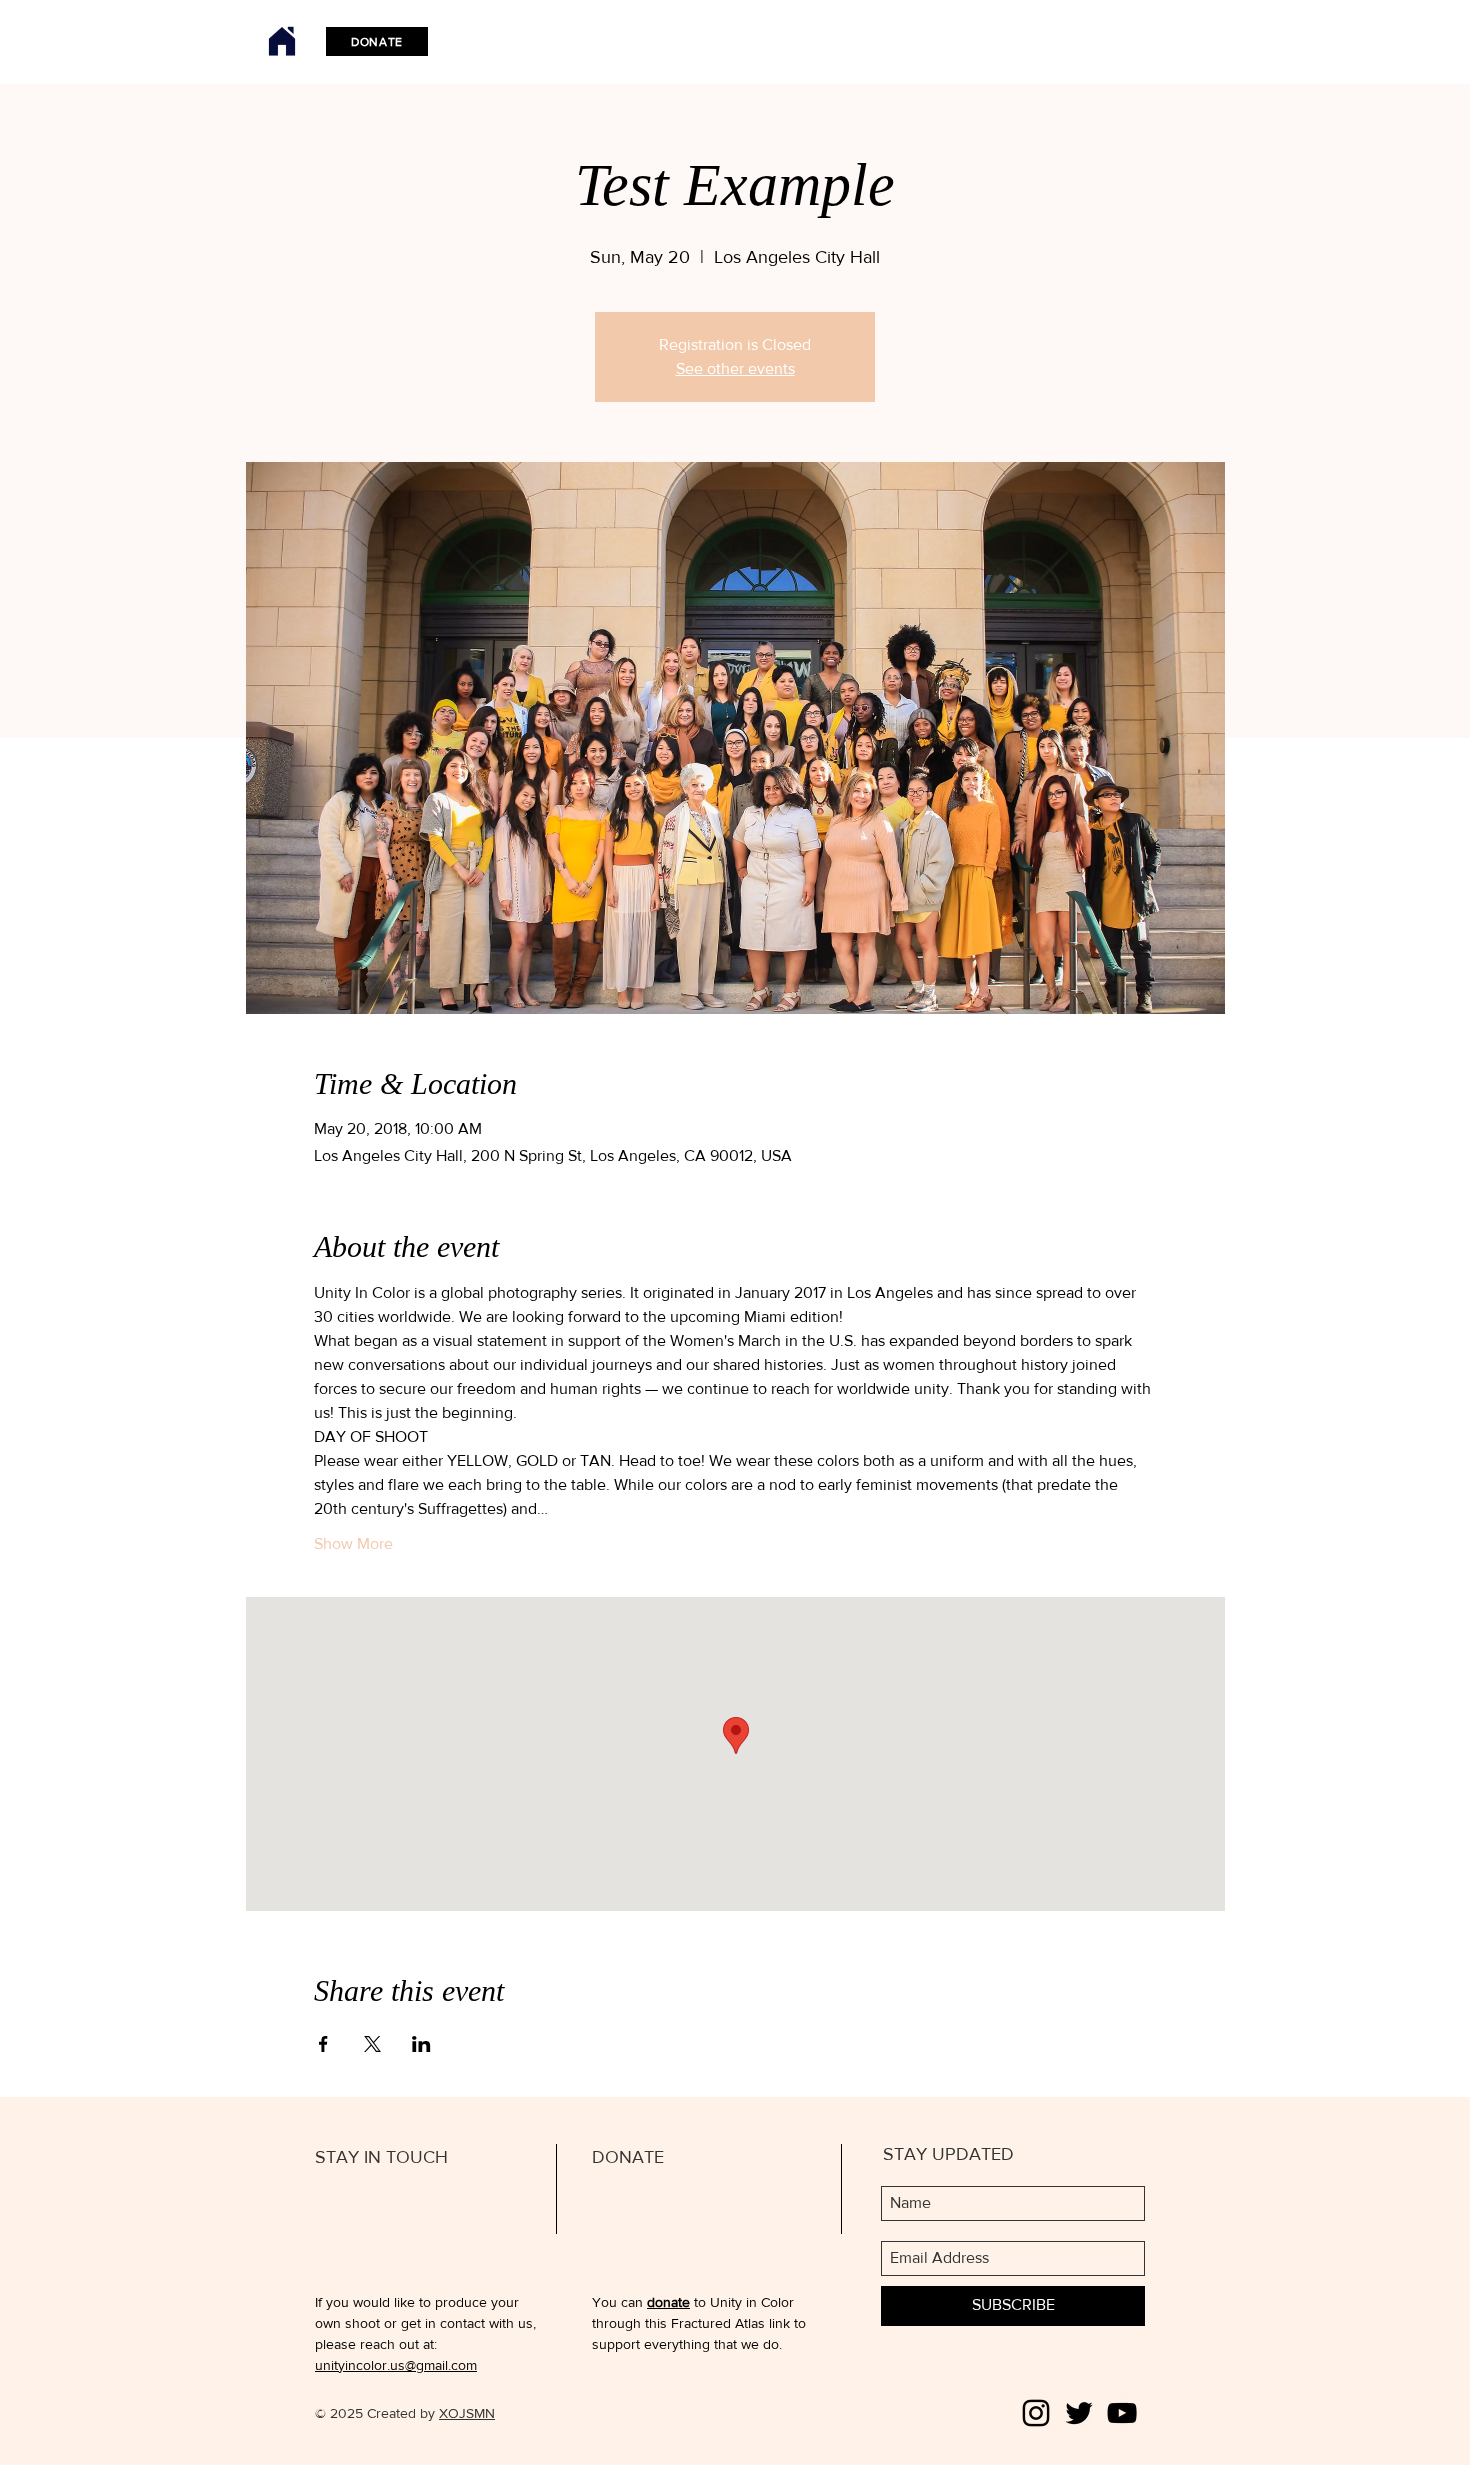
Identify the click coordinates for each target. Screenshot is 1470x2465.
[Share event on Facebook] (323, 2044)
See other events (735, 368)
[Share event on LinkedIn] (421, 2044)
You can (619, 2302)
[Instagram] (1036, 2413)
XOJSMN (467, 2413)
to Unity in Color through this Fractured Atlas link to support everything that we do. (699, 2323)
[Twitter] (1079, 2413)
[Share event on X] (372, 2044)
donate (668, 2302)
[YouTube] (1122, 2413)
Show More (353, 1543)
